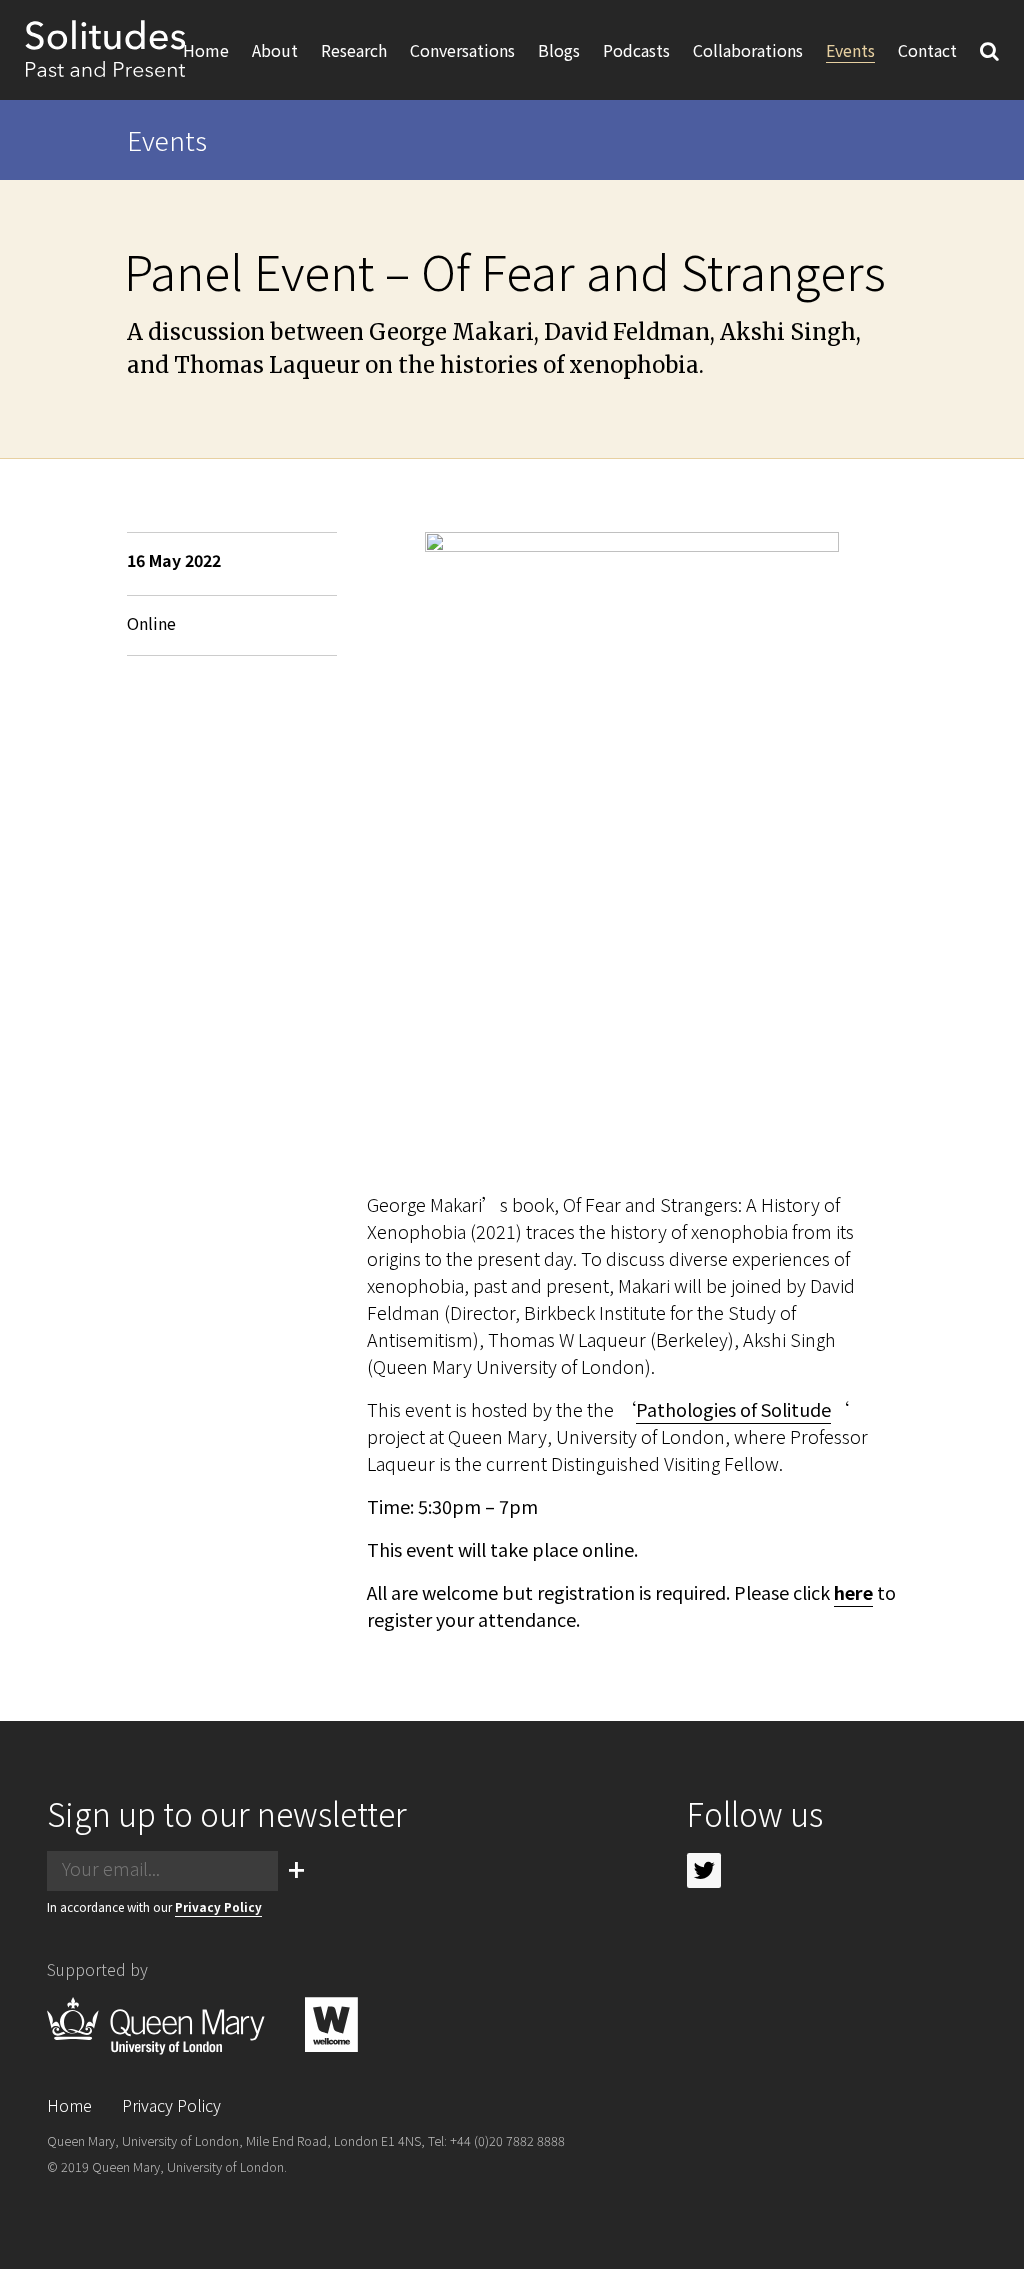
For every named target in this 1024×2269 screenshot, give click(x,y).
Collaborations (748, 50)
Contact (927, 50)
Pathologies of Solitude (733, 1409)
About (275, 50)
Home (206, 50)
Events (850, 50)
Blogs (559, 50)
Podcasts (636, 50)
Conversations (462, 50)
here (853, 1592)
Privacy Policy (218, 1906)
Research (354, 50)
